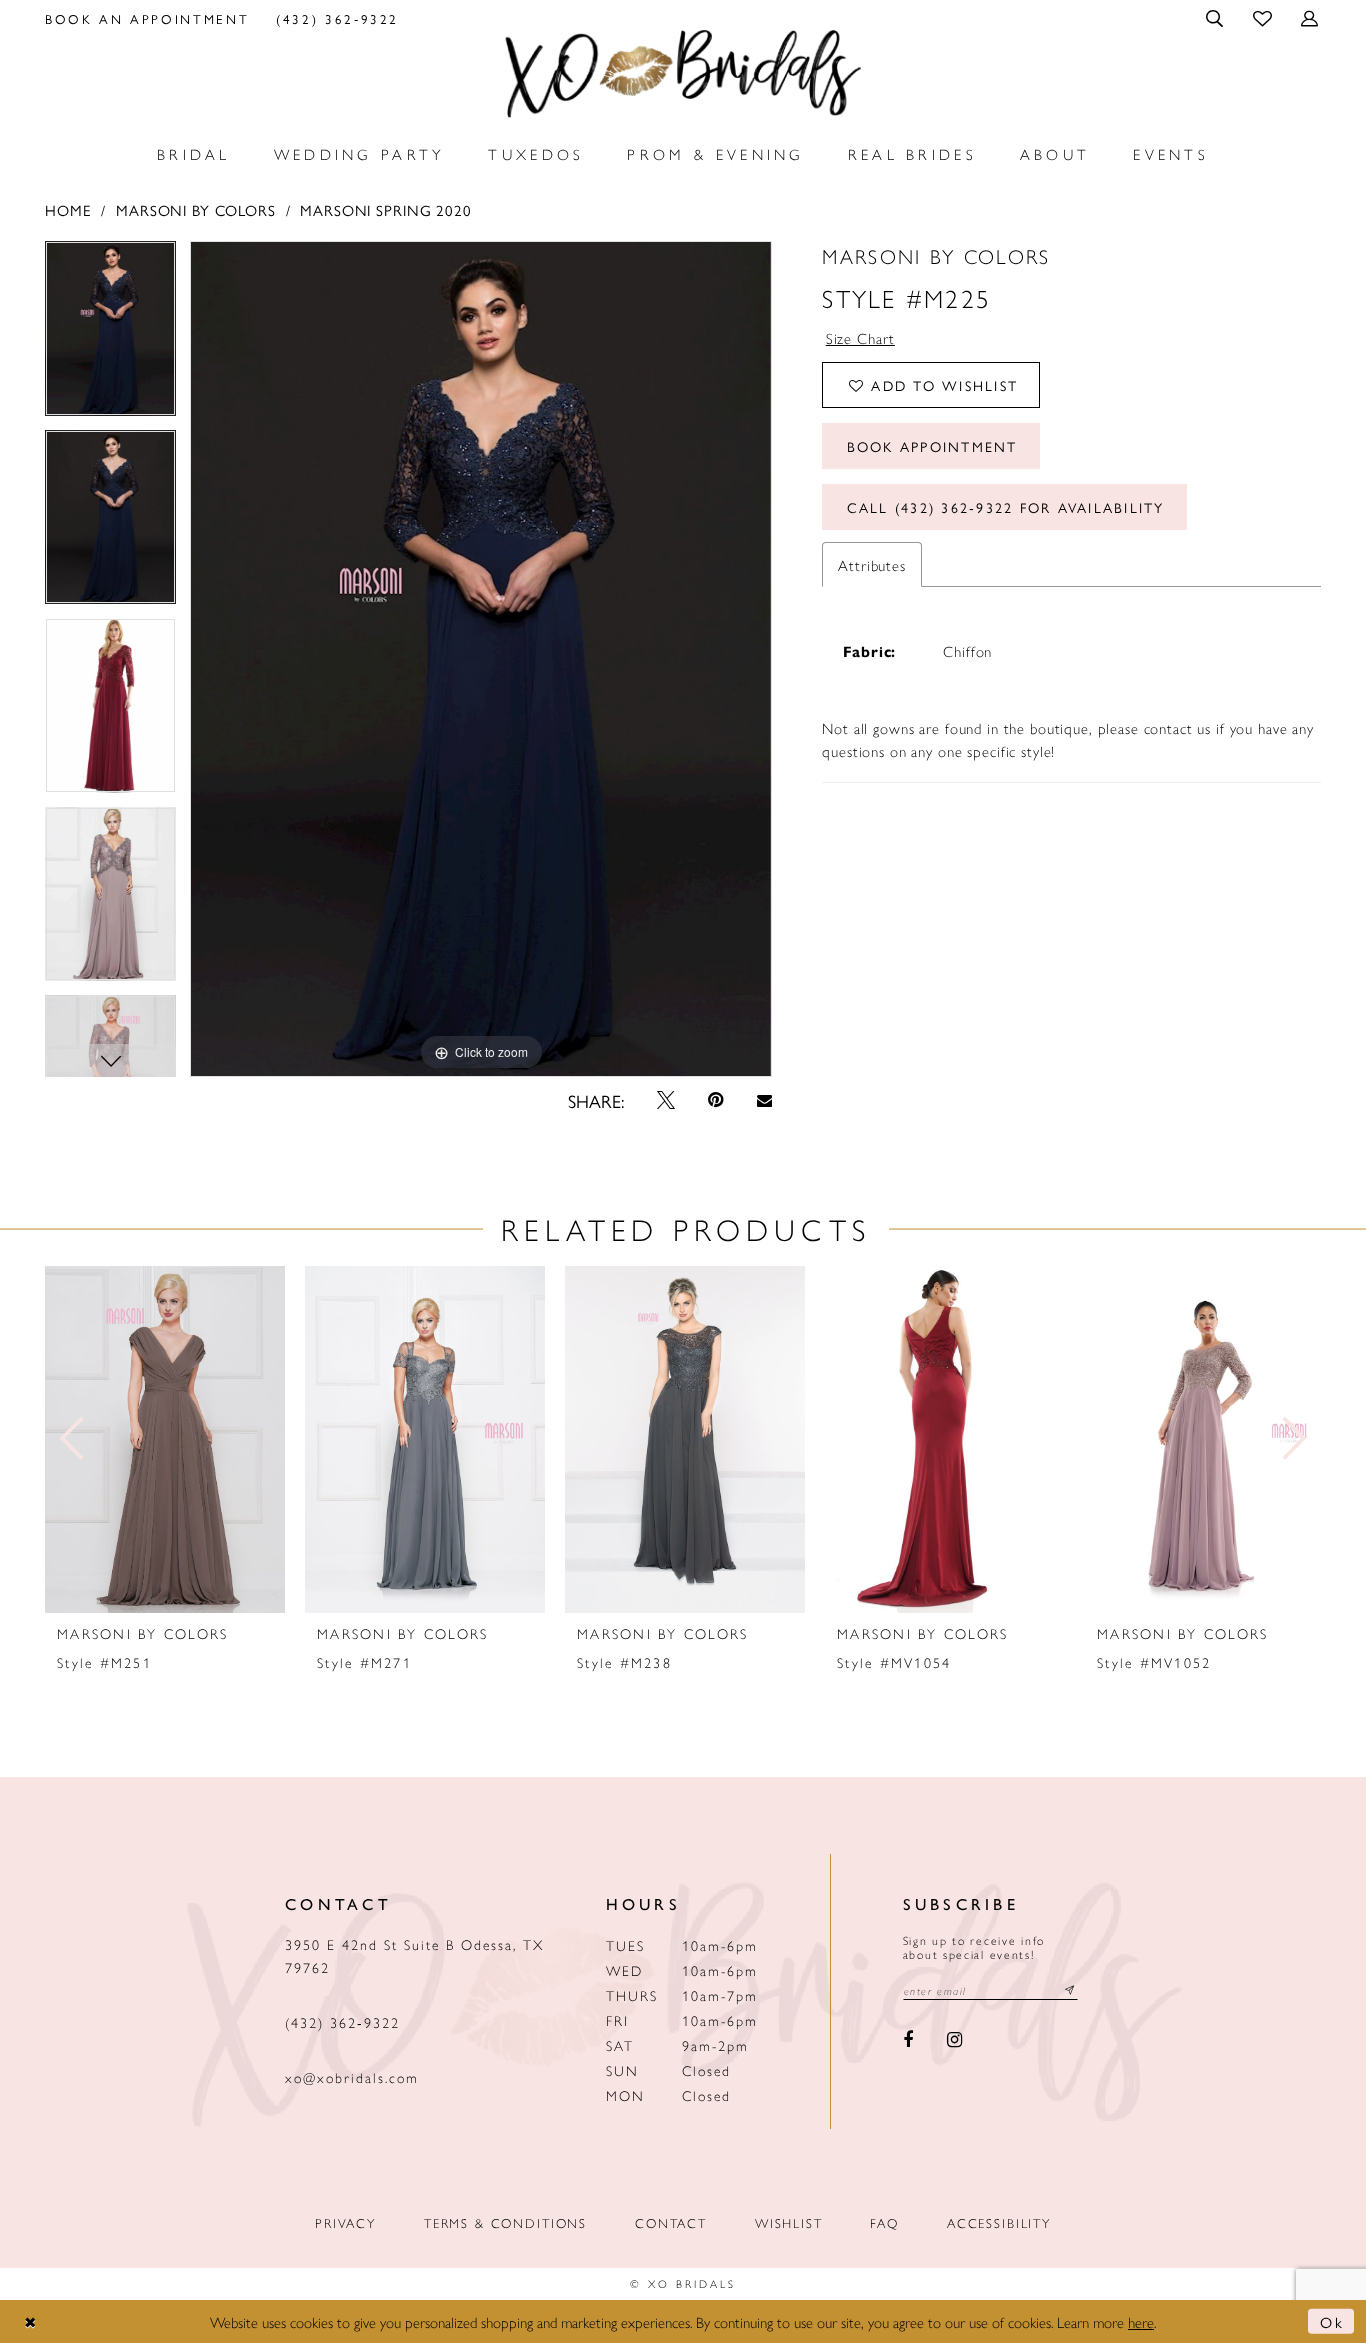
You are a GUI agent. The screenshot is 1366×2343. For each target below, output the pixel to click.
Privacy (345, 2222)
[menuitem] (147, 18)
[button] (1216, 18)
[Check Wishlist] (1263, 17)
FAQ (884, 2222)
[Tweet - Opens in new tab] (666, 1100)
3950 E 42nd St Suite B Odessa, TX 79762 (414, 1955)
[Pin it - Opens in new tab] (716, 1100)
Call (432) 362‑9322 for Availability (1006, 507)
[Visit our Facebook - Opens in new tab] (909, 2041)
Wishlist (789, 2222)
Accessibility (999, 2222)
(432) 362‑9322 (342, 2022)
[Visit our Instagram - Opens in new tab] (954, 2041)
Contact (671, 2222)
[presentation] (165, 1439)
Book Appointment (932, 446)
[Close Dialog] (31, 2321)
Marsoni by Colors (196, 209)
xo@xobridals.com (352, 2077)
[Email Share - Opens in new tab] (764, 1100)
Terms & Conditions (505, 2222)
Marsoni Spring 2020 (385, 209)
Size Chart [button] (861, 337)
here (1141, 2321)
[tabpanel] (110, 335)
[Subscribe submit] (1070, 1990)
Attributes (872, 564)
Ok (1332, 2321)
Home (68, 209)
